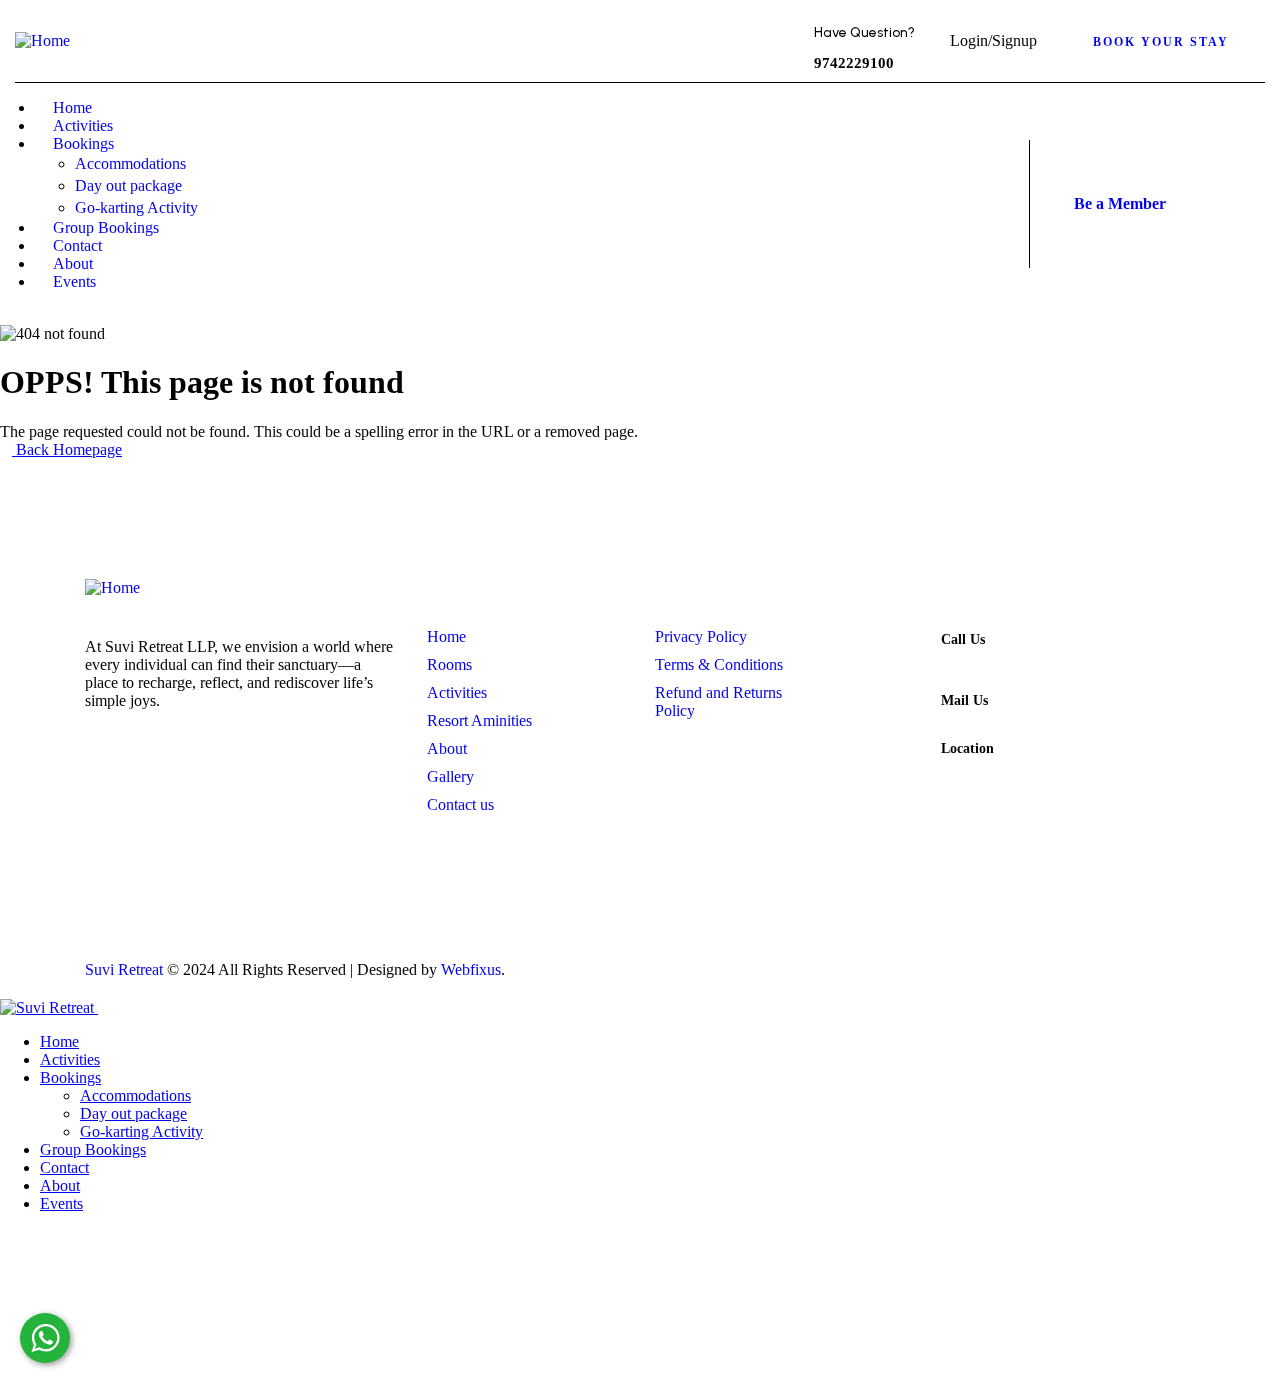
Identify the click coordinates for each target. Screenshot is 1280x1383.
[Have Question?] (772, 45)
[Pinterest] (970, 175)
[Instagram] (908, 229)
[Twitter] (846, 175)
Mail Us (964, 700)
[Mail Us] (904, 710)
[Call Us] (904, 649)
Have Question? (864, 32)
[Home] (42, 40)
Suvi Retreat (124, 969)
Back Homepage (67, 449)
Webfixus (471, 969)
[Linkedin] (1170, 960)
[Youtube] (978, 960)
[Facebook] (908, 175)
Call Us (963, 639)
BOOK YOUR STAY (1161, 42)
